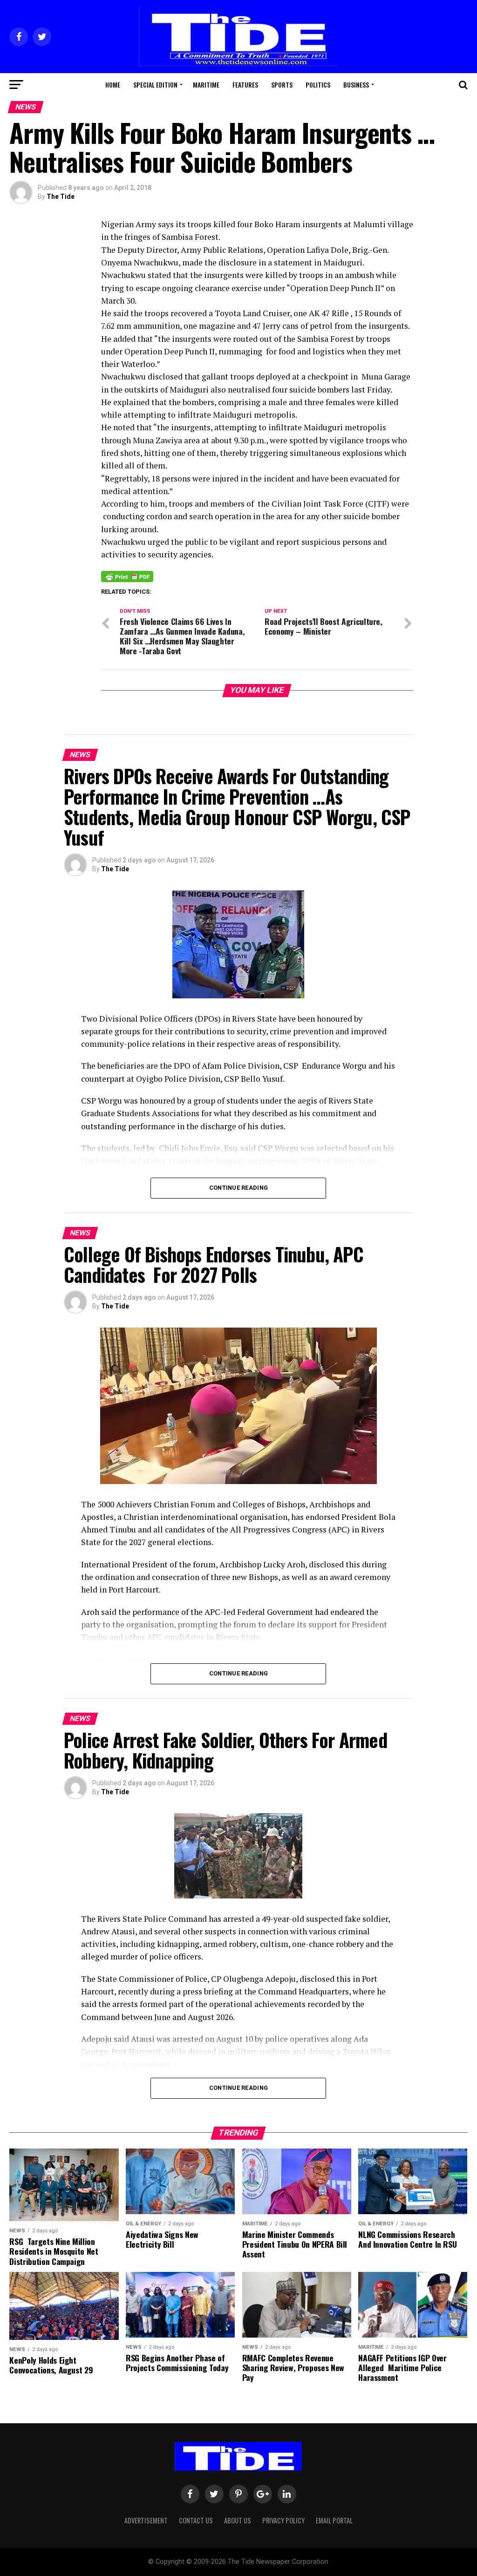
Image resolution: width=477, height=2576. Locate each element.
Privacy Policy (283, 2520)
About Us (238, 2520)
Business (356, 85)
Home (113, 85)
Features (245, 85)
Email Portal (334, 2520)
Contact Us (196, 2520)
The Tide (61, 197)
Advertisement (146, 2520)
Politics (318, 85)
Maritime (206, 85)
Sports (282, 85)
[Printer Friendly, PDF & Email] (127, 576)
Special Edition (155, 85)
